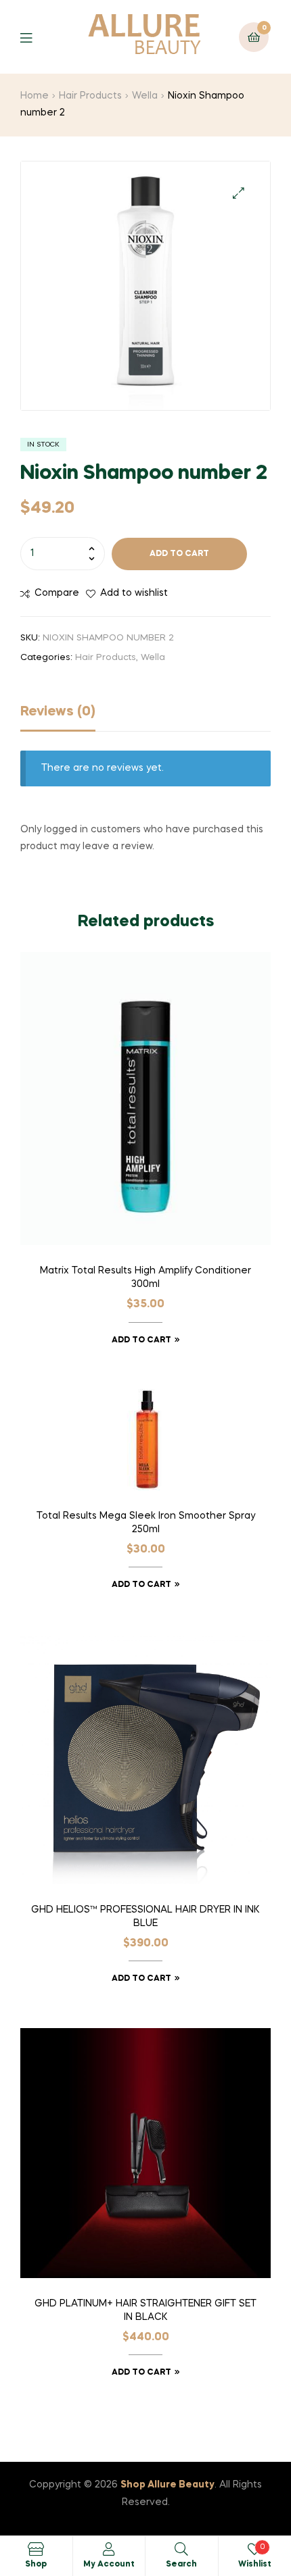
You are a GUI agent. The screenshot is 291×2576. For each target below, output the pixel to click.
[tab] (145, 715)
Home (35, 96)
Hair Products (90, 96)
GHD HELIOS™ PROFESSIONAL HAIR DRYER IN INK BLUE (145, 1917)
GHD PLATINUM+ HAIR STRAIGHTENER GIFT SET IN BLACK (145, 2310)
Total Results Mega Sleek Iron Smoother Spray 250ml (146, 1523)
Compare (57, 593)
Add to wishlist (134, 593)
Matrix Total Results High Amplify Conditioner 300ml (145, 1278)
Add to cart (179, 554)
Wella (145, 96)
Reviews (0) (58, 712)
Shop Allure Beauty (167, 2485)
